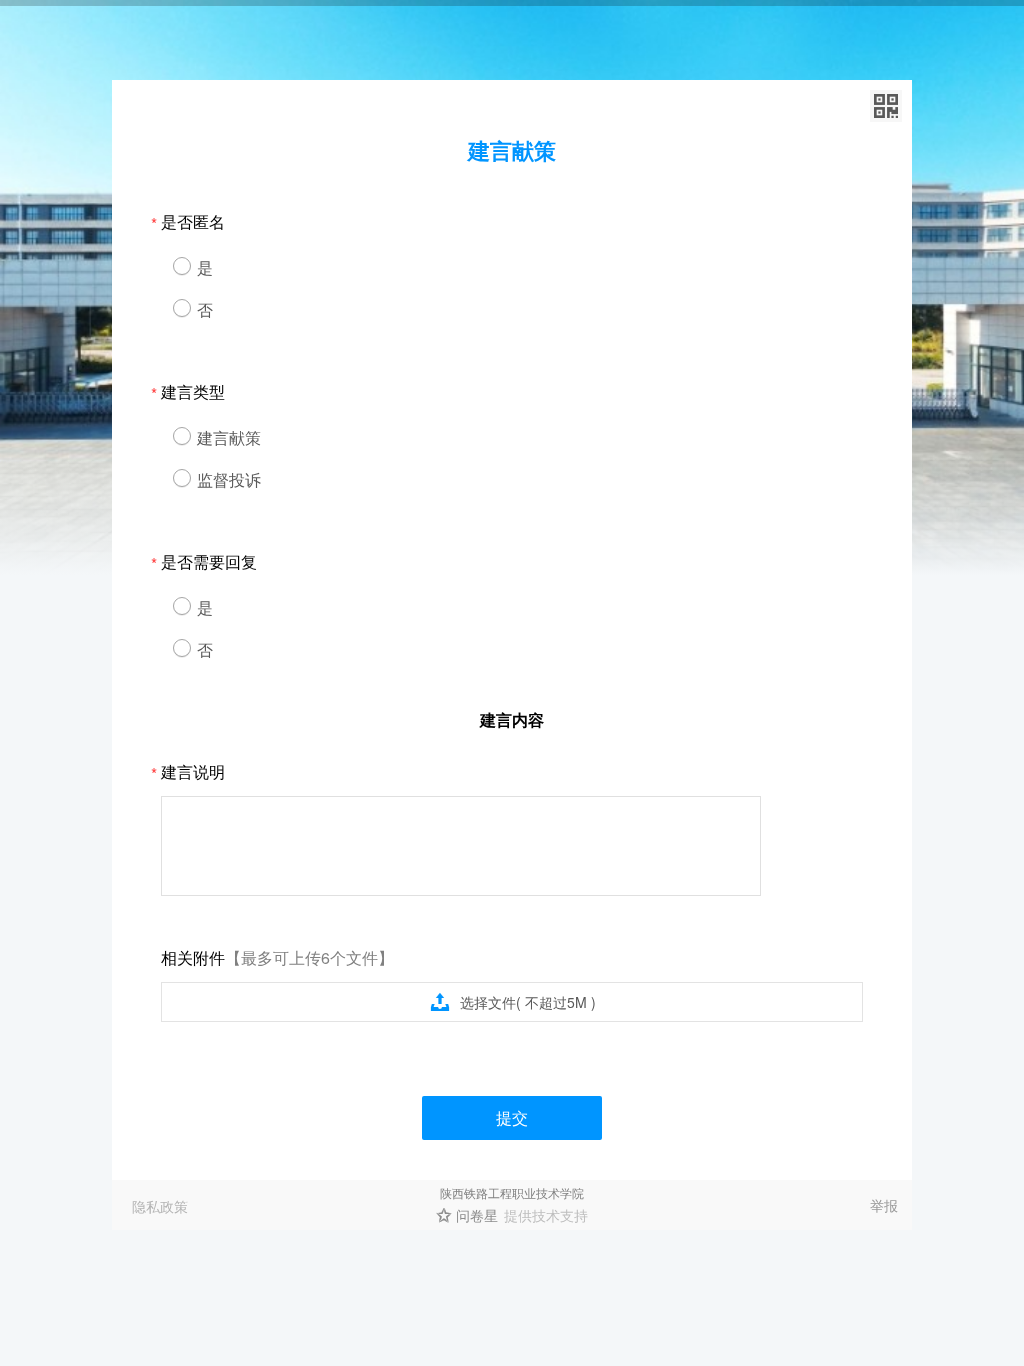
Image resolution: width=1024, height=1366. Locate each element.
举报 (884, 1205)
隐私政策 (160, 1206)
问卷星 (477, 1215)
